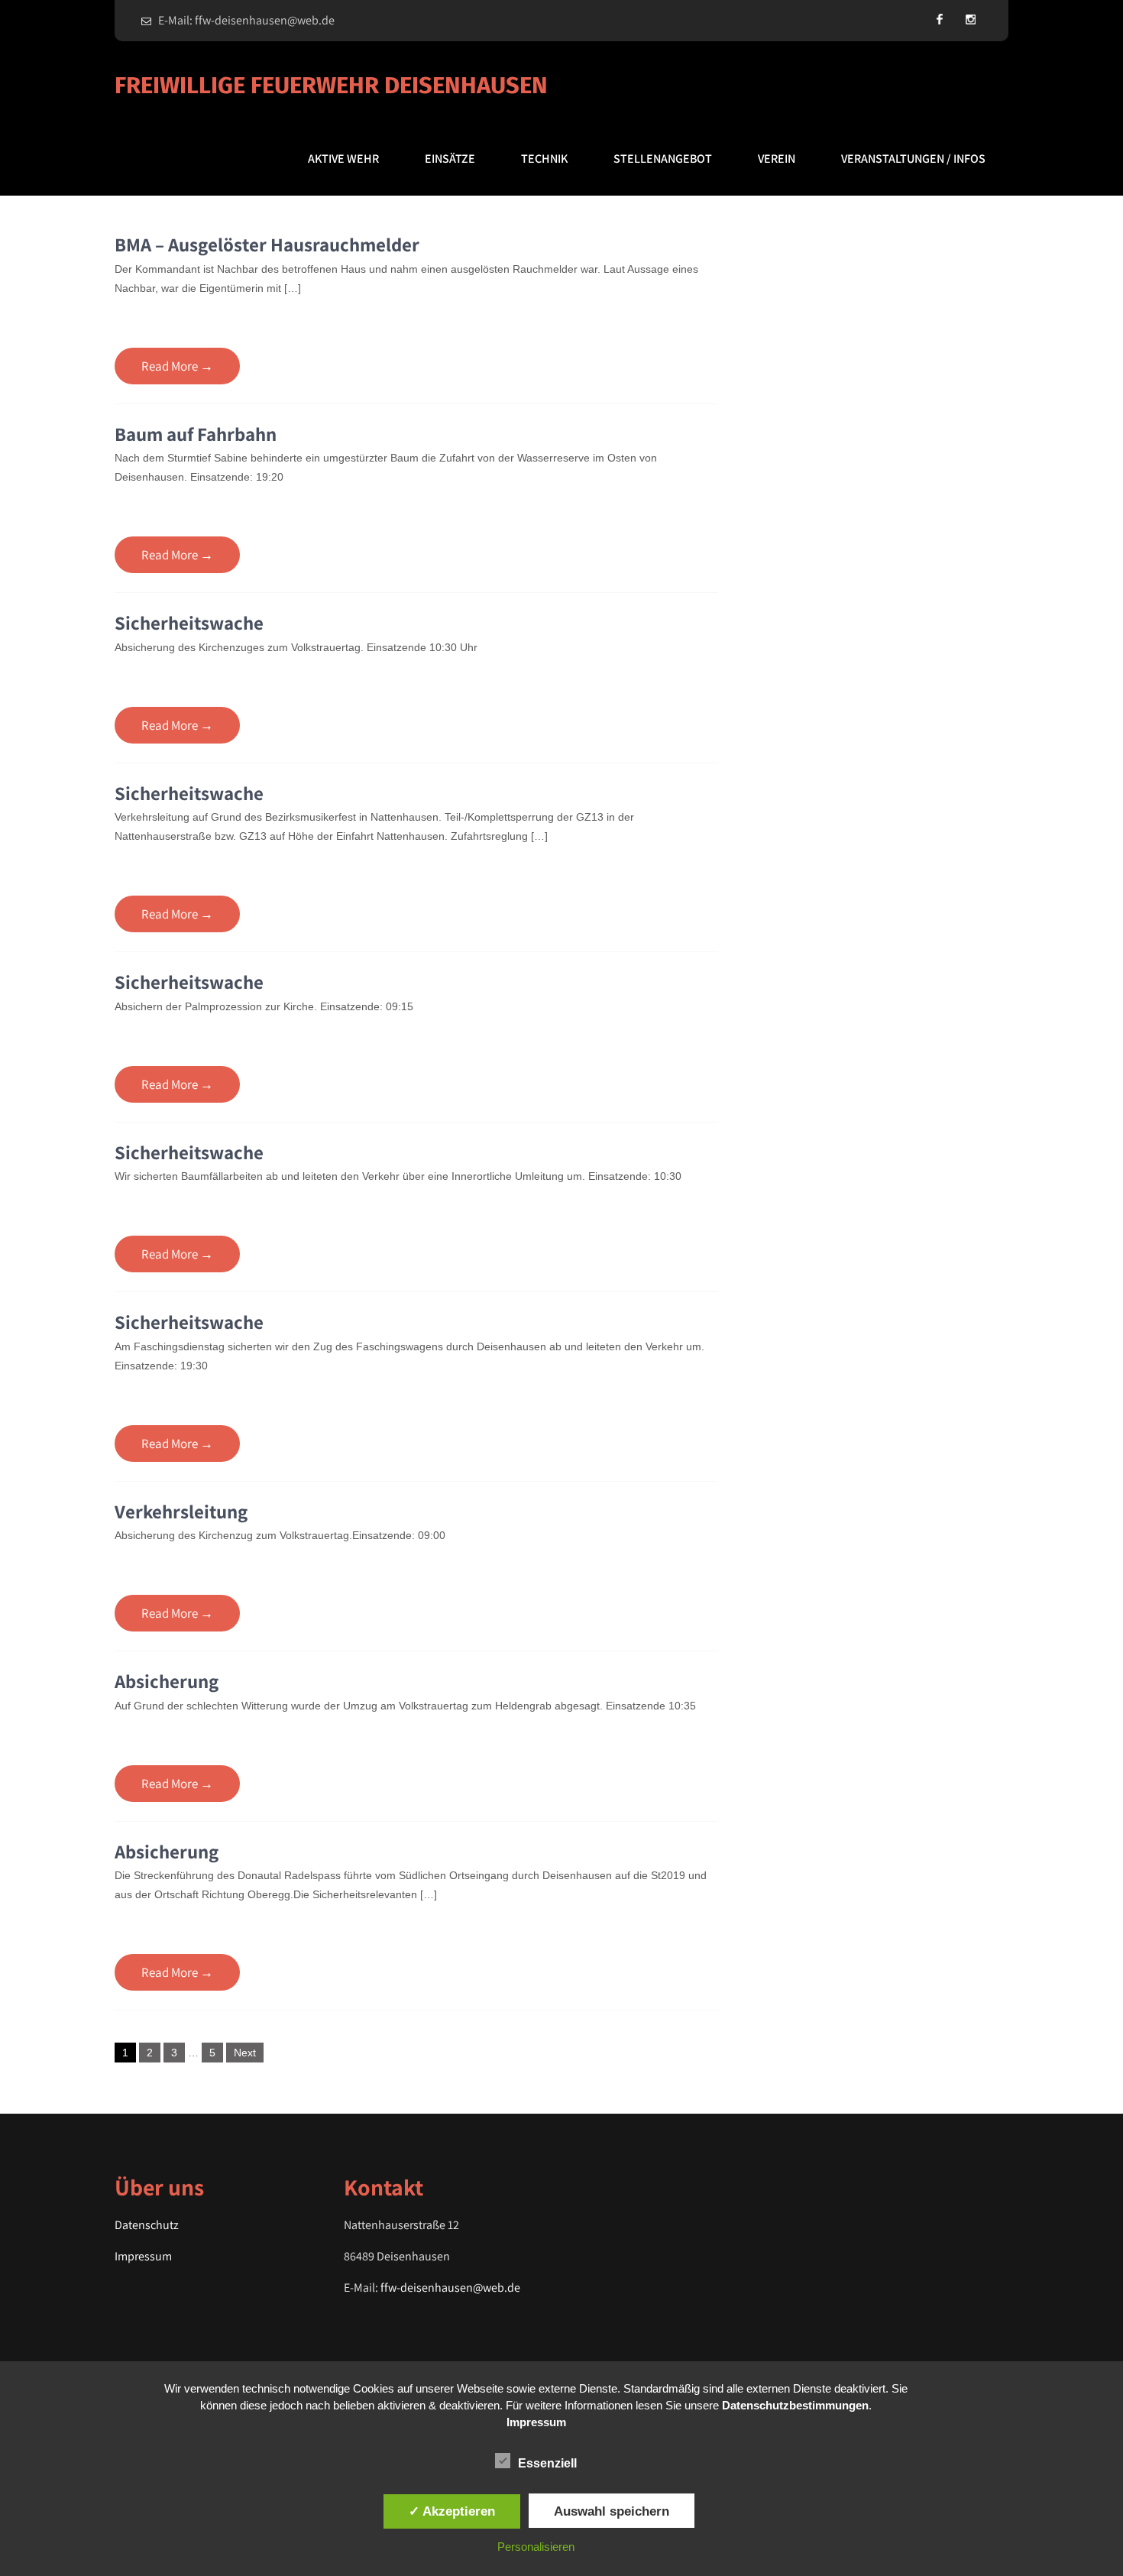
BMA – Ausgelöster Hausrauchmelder (267, 244)
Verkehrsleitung (181, 1511)
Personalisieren (536, 2547)
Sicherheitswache (189, 622)
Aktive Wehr (343, 159)
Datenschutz (147, 2225)
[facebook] (940, 19)
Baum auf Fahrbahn (196, 434)
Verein (777, 159)
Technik (544, 159)
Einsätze (450, 159)
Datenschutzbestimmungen (795, 2405)
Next (245, 2053)
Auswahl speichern (612, 2511)
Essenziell (547, 2463)
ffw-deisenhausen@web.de (450, 2288)
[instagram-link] (970, 19)
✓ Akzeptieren (452, 2511)
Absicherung (167, 1681)
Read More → (177, 366)
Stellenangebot (663, 159)
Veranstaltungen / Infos (913, 159)
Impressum (143, 2256)
